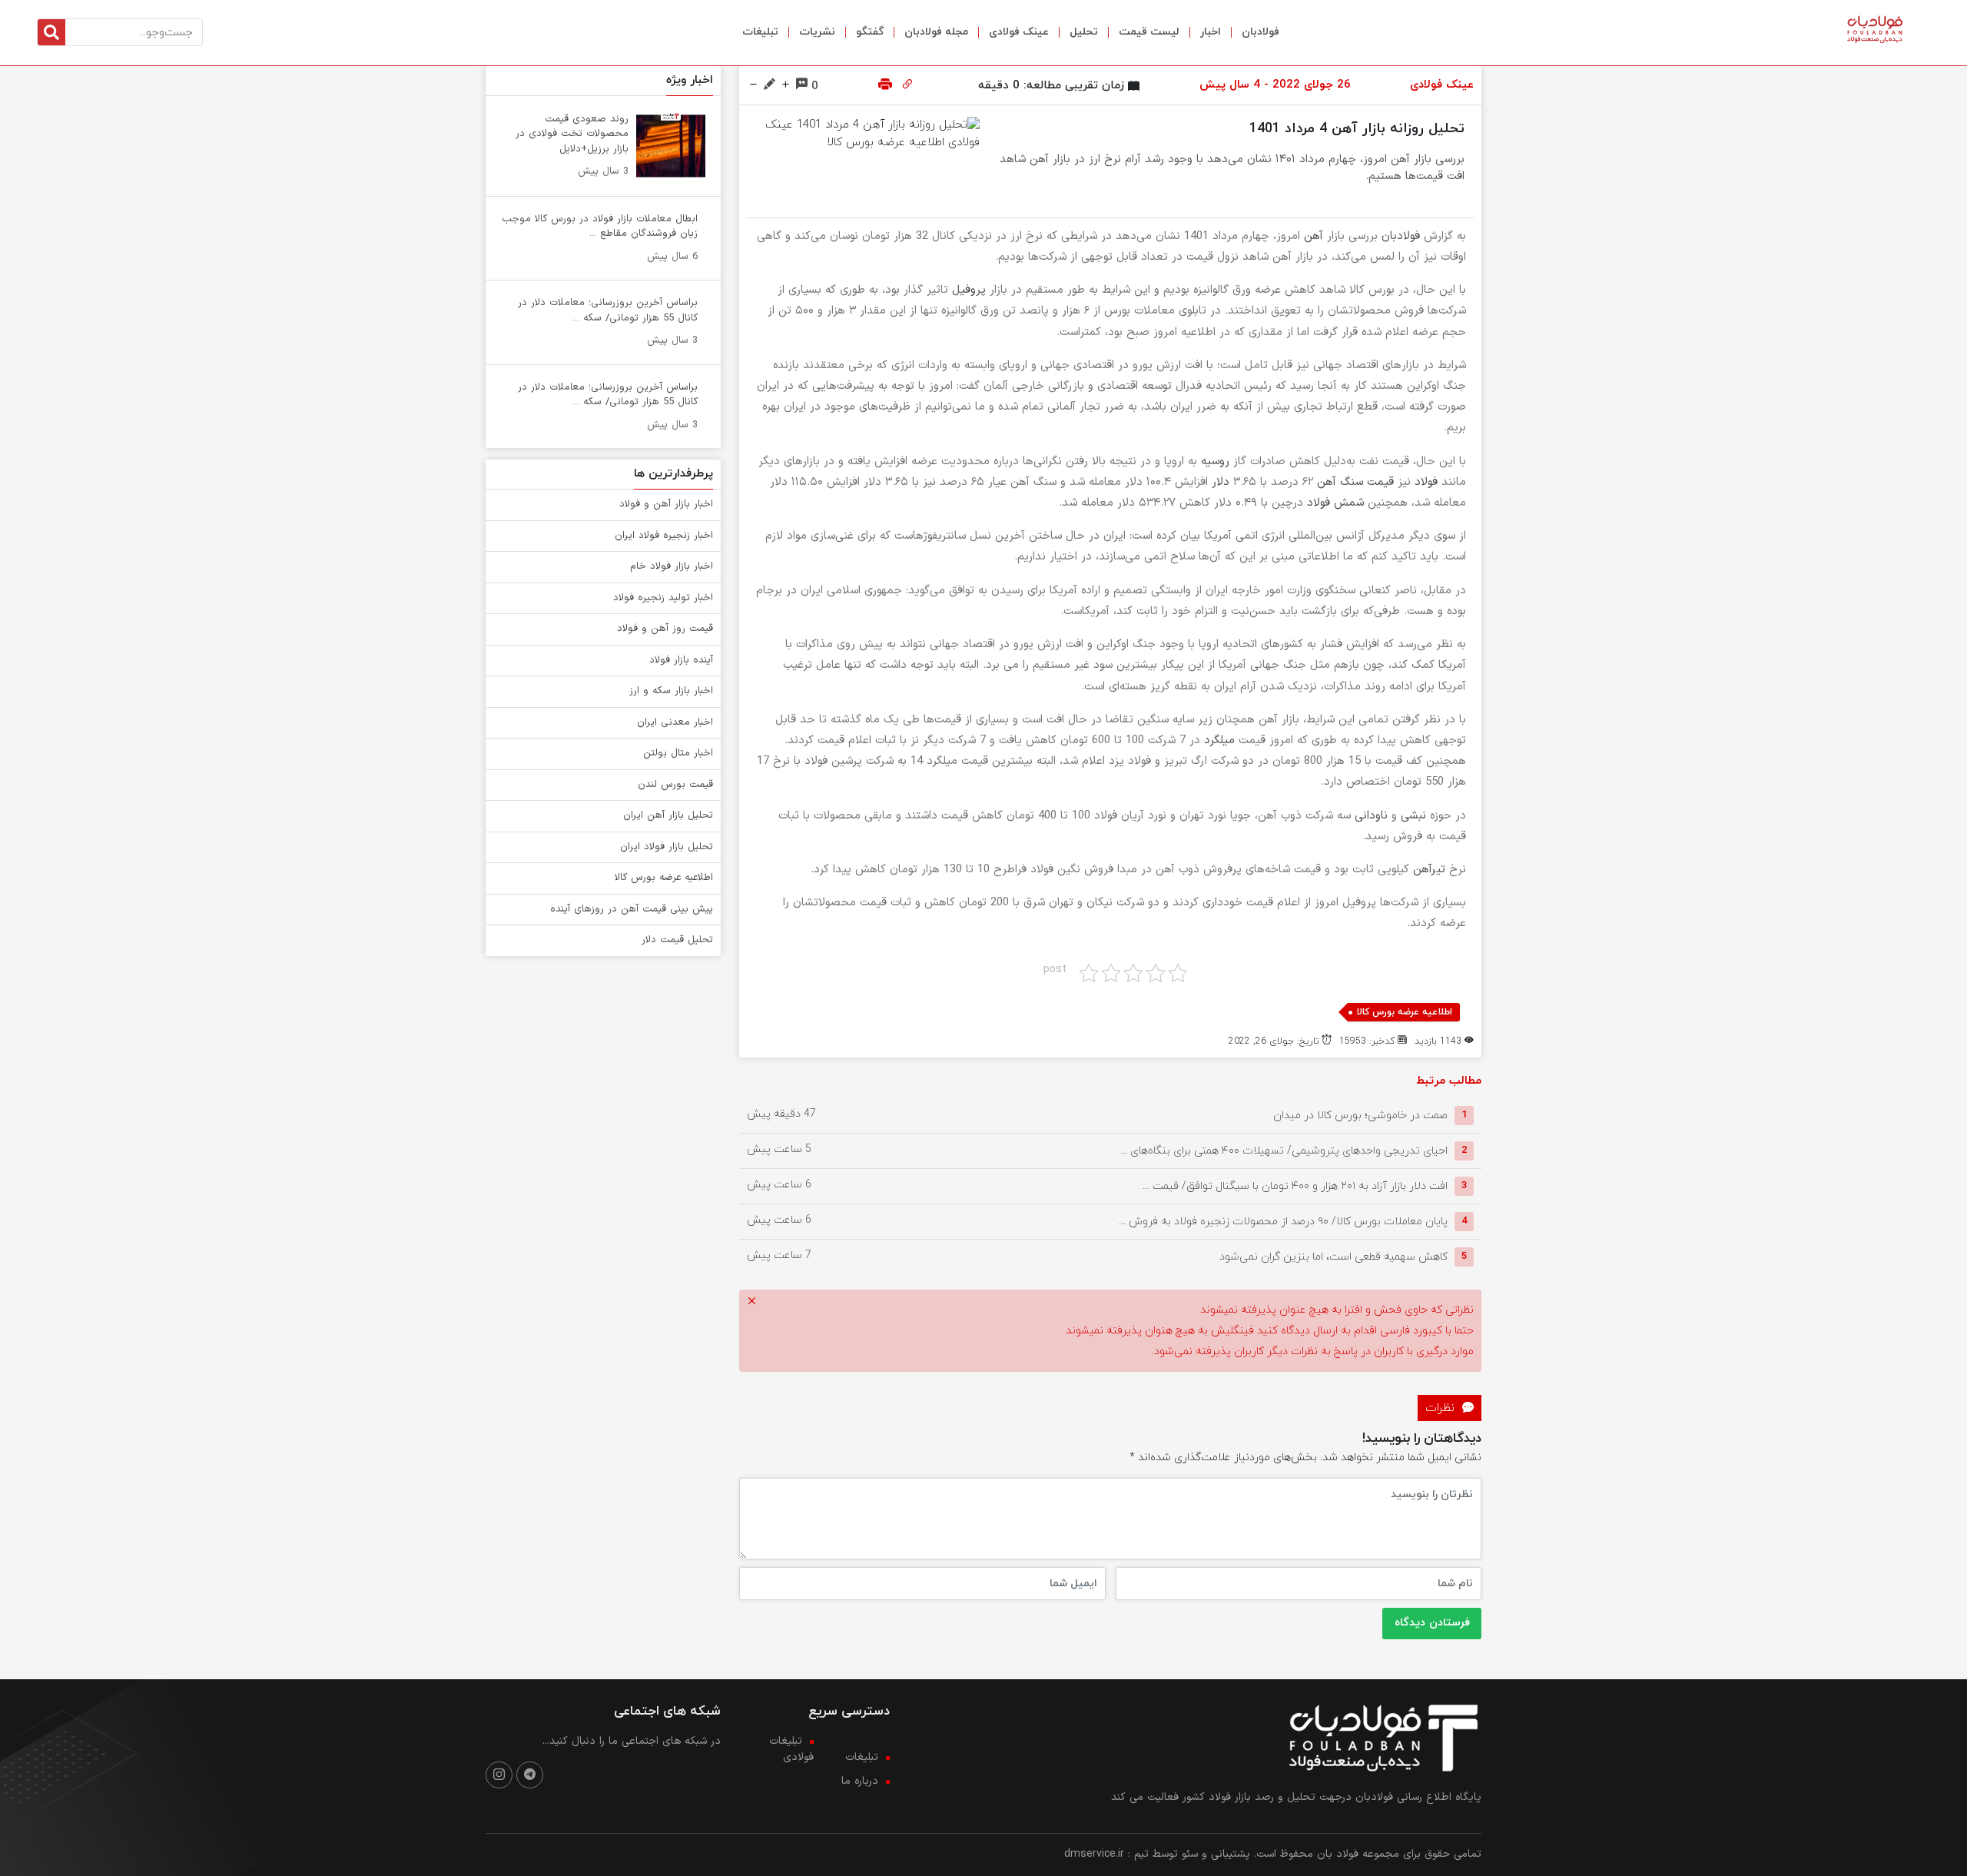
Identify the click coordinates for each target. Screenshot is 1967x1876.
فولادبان (1260, 32)
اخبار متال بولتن (678, 753)
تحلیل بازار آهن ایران (668, 815)
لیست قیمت (1149, 32)
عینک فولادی (1019, 32)
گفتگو (870, 32)
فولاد (1426, 482)
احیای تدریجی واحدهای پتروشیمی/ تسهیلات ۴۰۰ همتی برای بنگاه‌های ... (1284, 1150)
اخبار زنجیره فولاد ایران (664, 536)
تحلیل (1084, 32)
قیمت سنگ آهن (1355, 482)
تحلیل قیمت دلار (677, 940)
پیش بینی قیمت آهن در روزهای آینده (632, 909)
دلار (1221, 482)
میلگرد (1219, 740)
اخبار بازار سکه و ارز (671, 691)
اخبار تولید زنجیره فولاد (663, 598)
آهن (1314, 236)
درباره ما (860, 1781)
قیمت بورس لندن (675, 785)
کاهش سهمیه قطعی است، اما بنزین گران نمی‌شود (1333, 1256)
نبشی (1413, 816)
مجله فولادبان (936, 32)
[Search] (51, 32)
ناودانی (1371, 816)
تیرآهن (1429, 870)
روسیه (1215, 462)
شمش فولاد (1335, 503)
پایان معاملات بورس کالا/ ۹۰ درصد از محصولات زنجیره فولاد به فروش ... (1283, 1221)
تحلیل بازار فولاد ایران (667, 847)
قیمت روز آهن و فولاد (665, 629)
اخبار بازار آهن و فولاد (666, 504)
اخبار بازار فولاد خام (672, 566)
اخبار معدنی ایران (675, 722)
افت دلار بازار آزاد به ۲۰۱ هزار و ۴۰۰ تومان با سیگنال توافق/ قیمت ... (1295, 1185)
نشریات (817, 32)
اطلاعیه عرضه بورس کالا (1405, 1012)
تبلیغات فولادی (791, 1749)
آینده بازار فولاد (681, 660)
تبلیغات (760, 32)
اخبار (1211, 32)
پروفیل (969, 290)
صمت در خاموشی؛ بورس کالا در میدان (1360, 1115)
